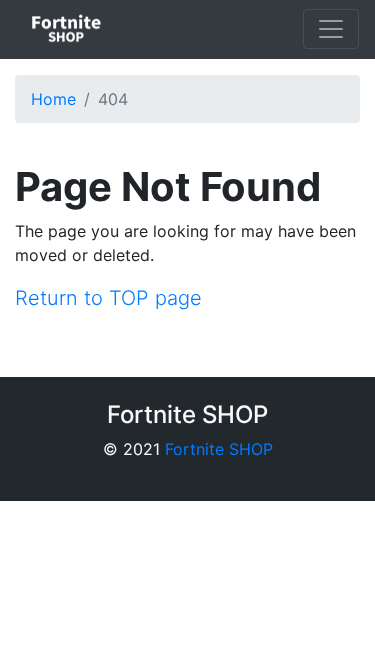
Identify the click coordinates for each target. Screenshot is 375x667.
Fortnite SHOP (219, 449)
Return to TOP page (108, 298)
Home (53, 99)
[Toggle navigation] (331, 29)
